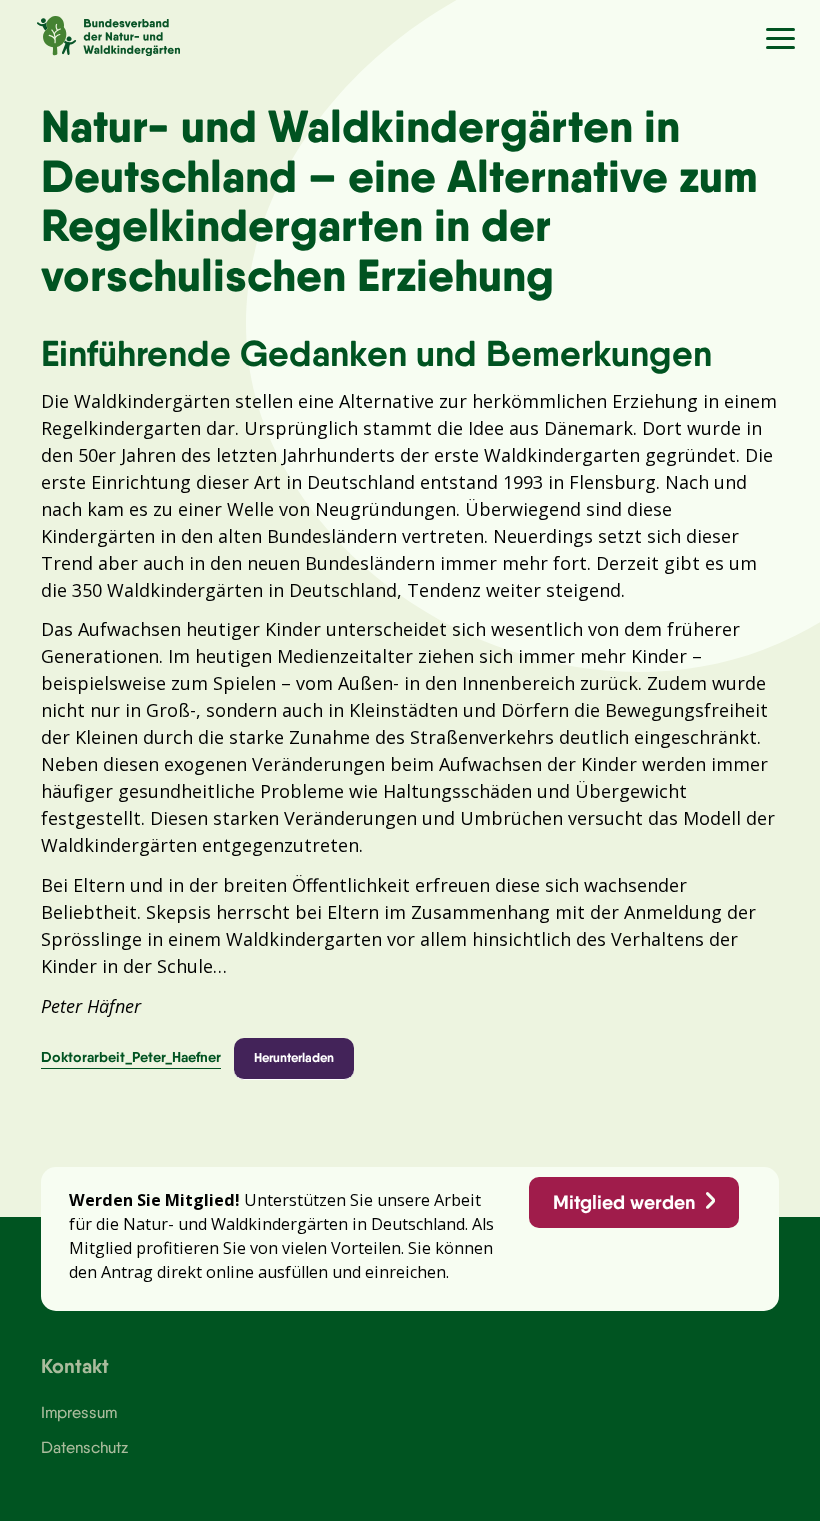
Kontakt (75, 1365)
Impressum (79, 1412)
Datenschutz (84, 1447)
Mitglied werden (624, 1202)
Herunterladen (294, 1057)
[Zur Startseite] (90, 33)
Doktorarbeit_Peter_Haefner (131, 1057)
